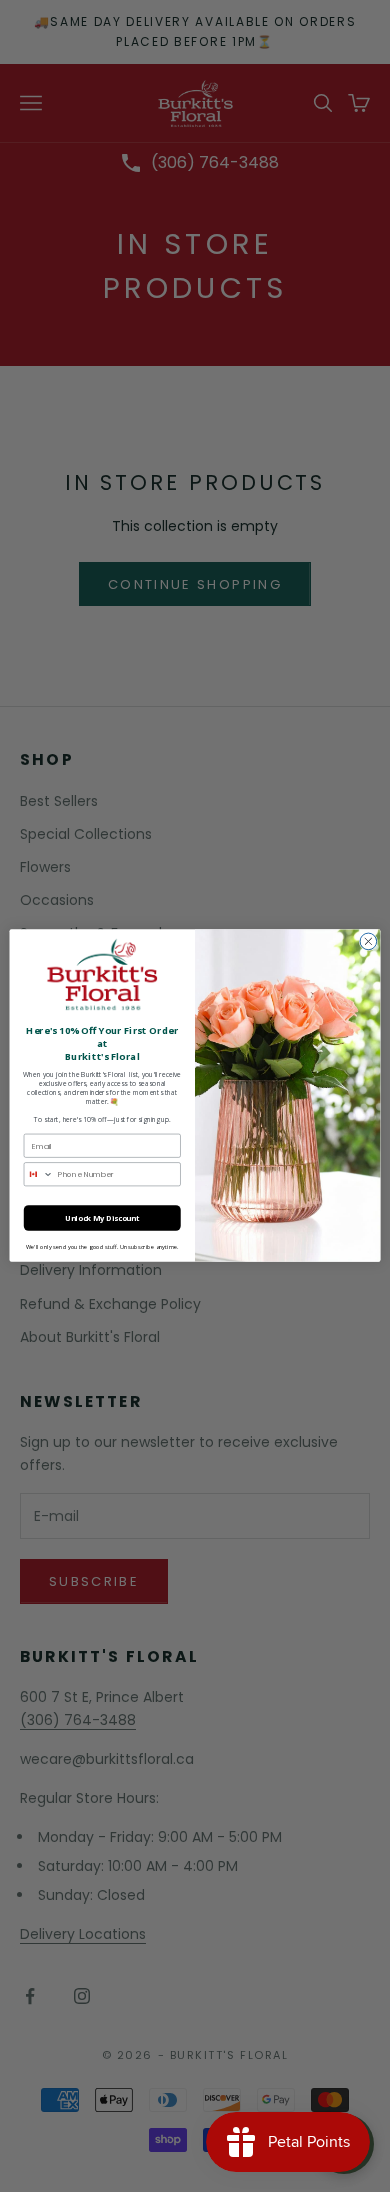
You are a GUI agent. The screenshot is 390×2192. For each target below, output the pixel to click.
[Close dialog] (368, 942)
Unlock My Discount (102, 1218)
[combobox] (38, 1174)
